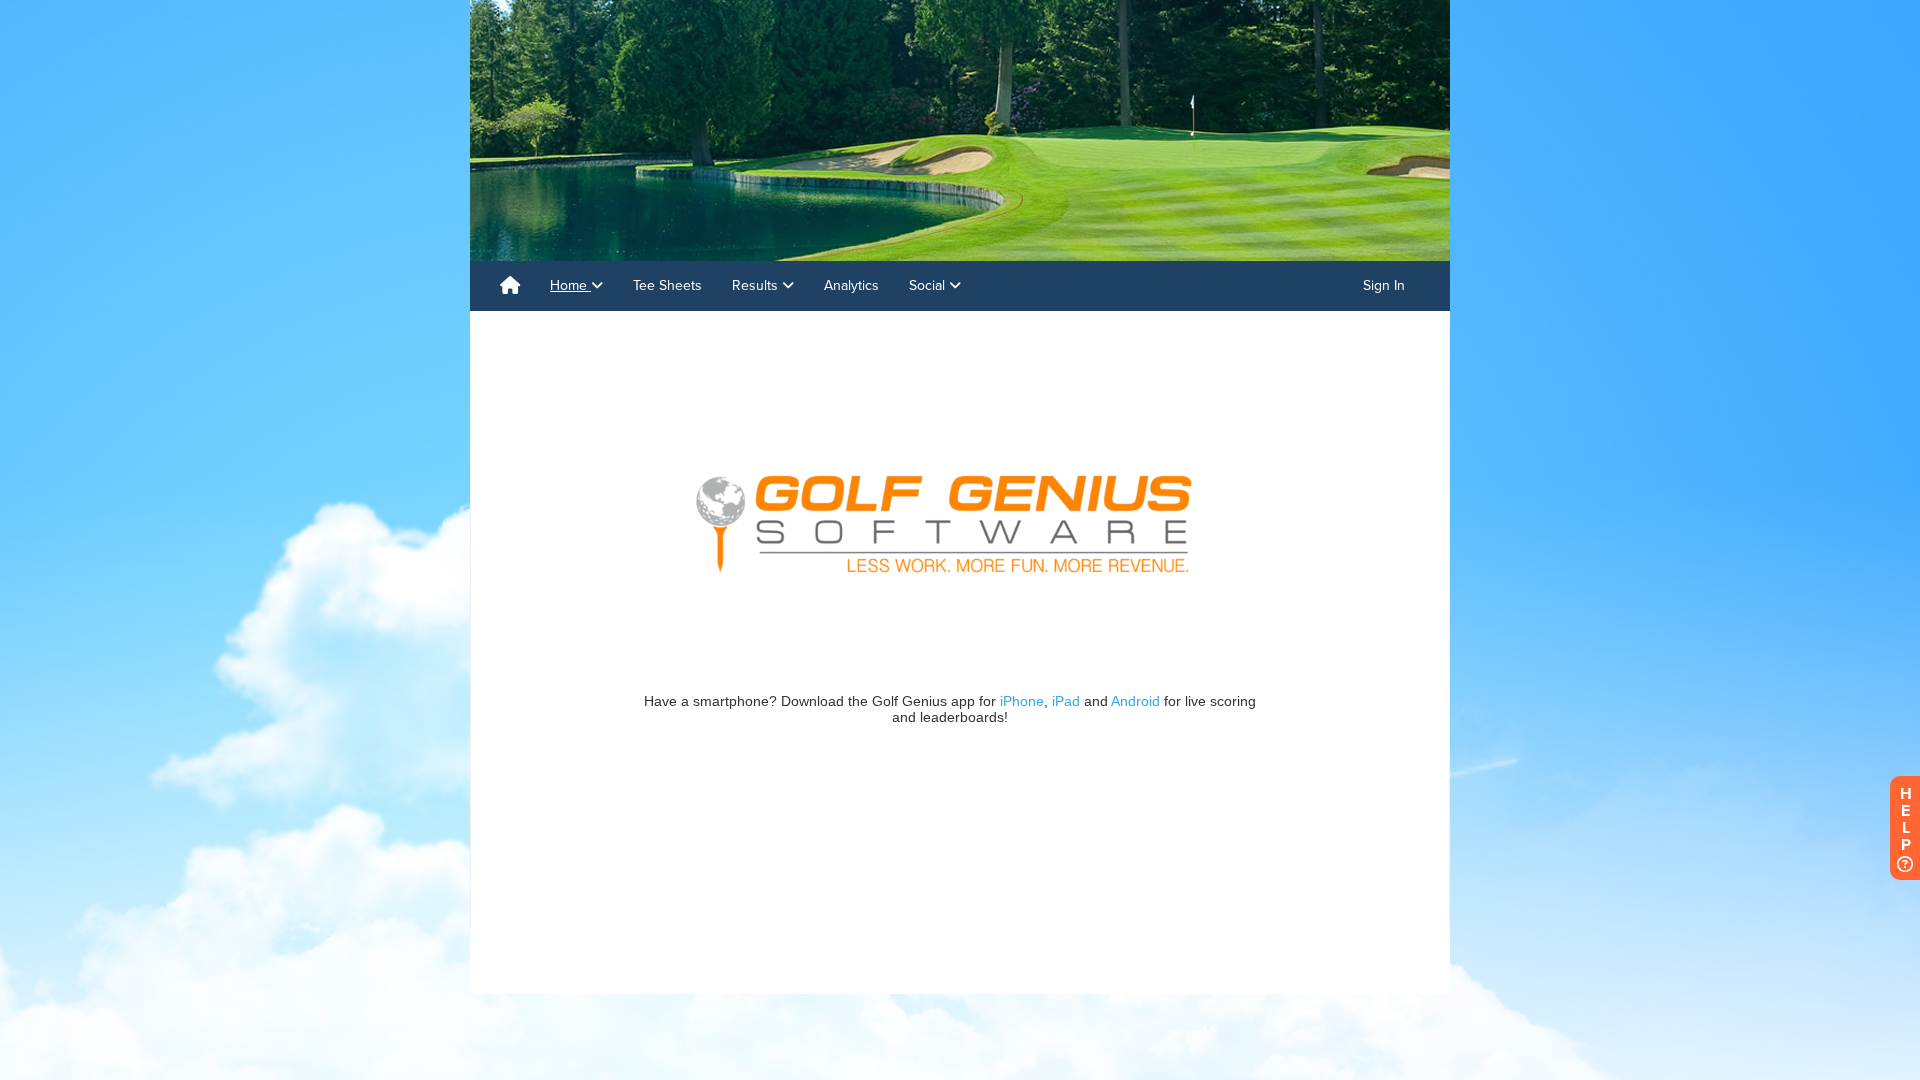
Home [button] (570, 285)
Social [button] (929, 285)
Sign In (1384, 285)
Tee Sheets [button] (667, 285)
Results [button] (757, 285)
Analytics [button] (851, 285)
